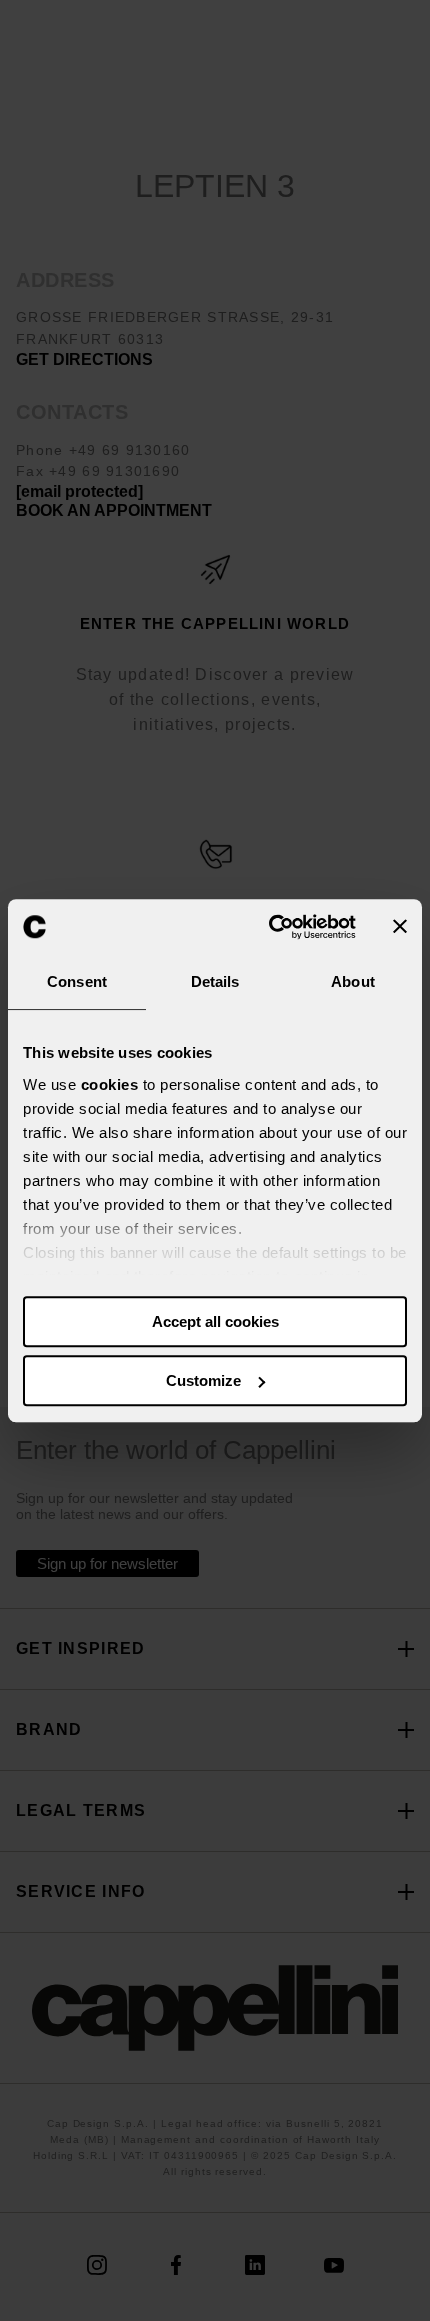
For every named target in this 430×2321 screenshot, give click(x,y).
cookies (110, 1084)
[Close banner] (400, 927)
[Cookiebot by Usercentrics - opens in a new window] (270, 927)
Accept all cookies (215, 1321)
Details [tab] (215, 981)
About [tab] (353, 981)
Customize (203, 1380)
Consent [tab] (77, 981)
